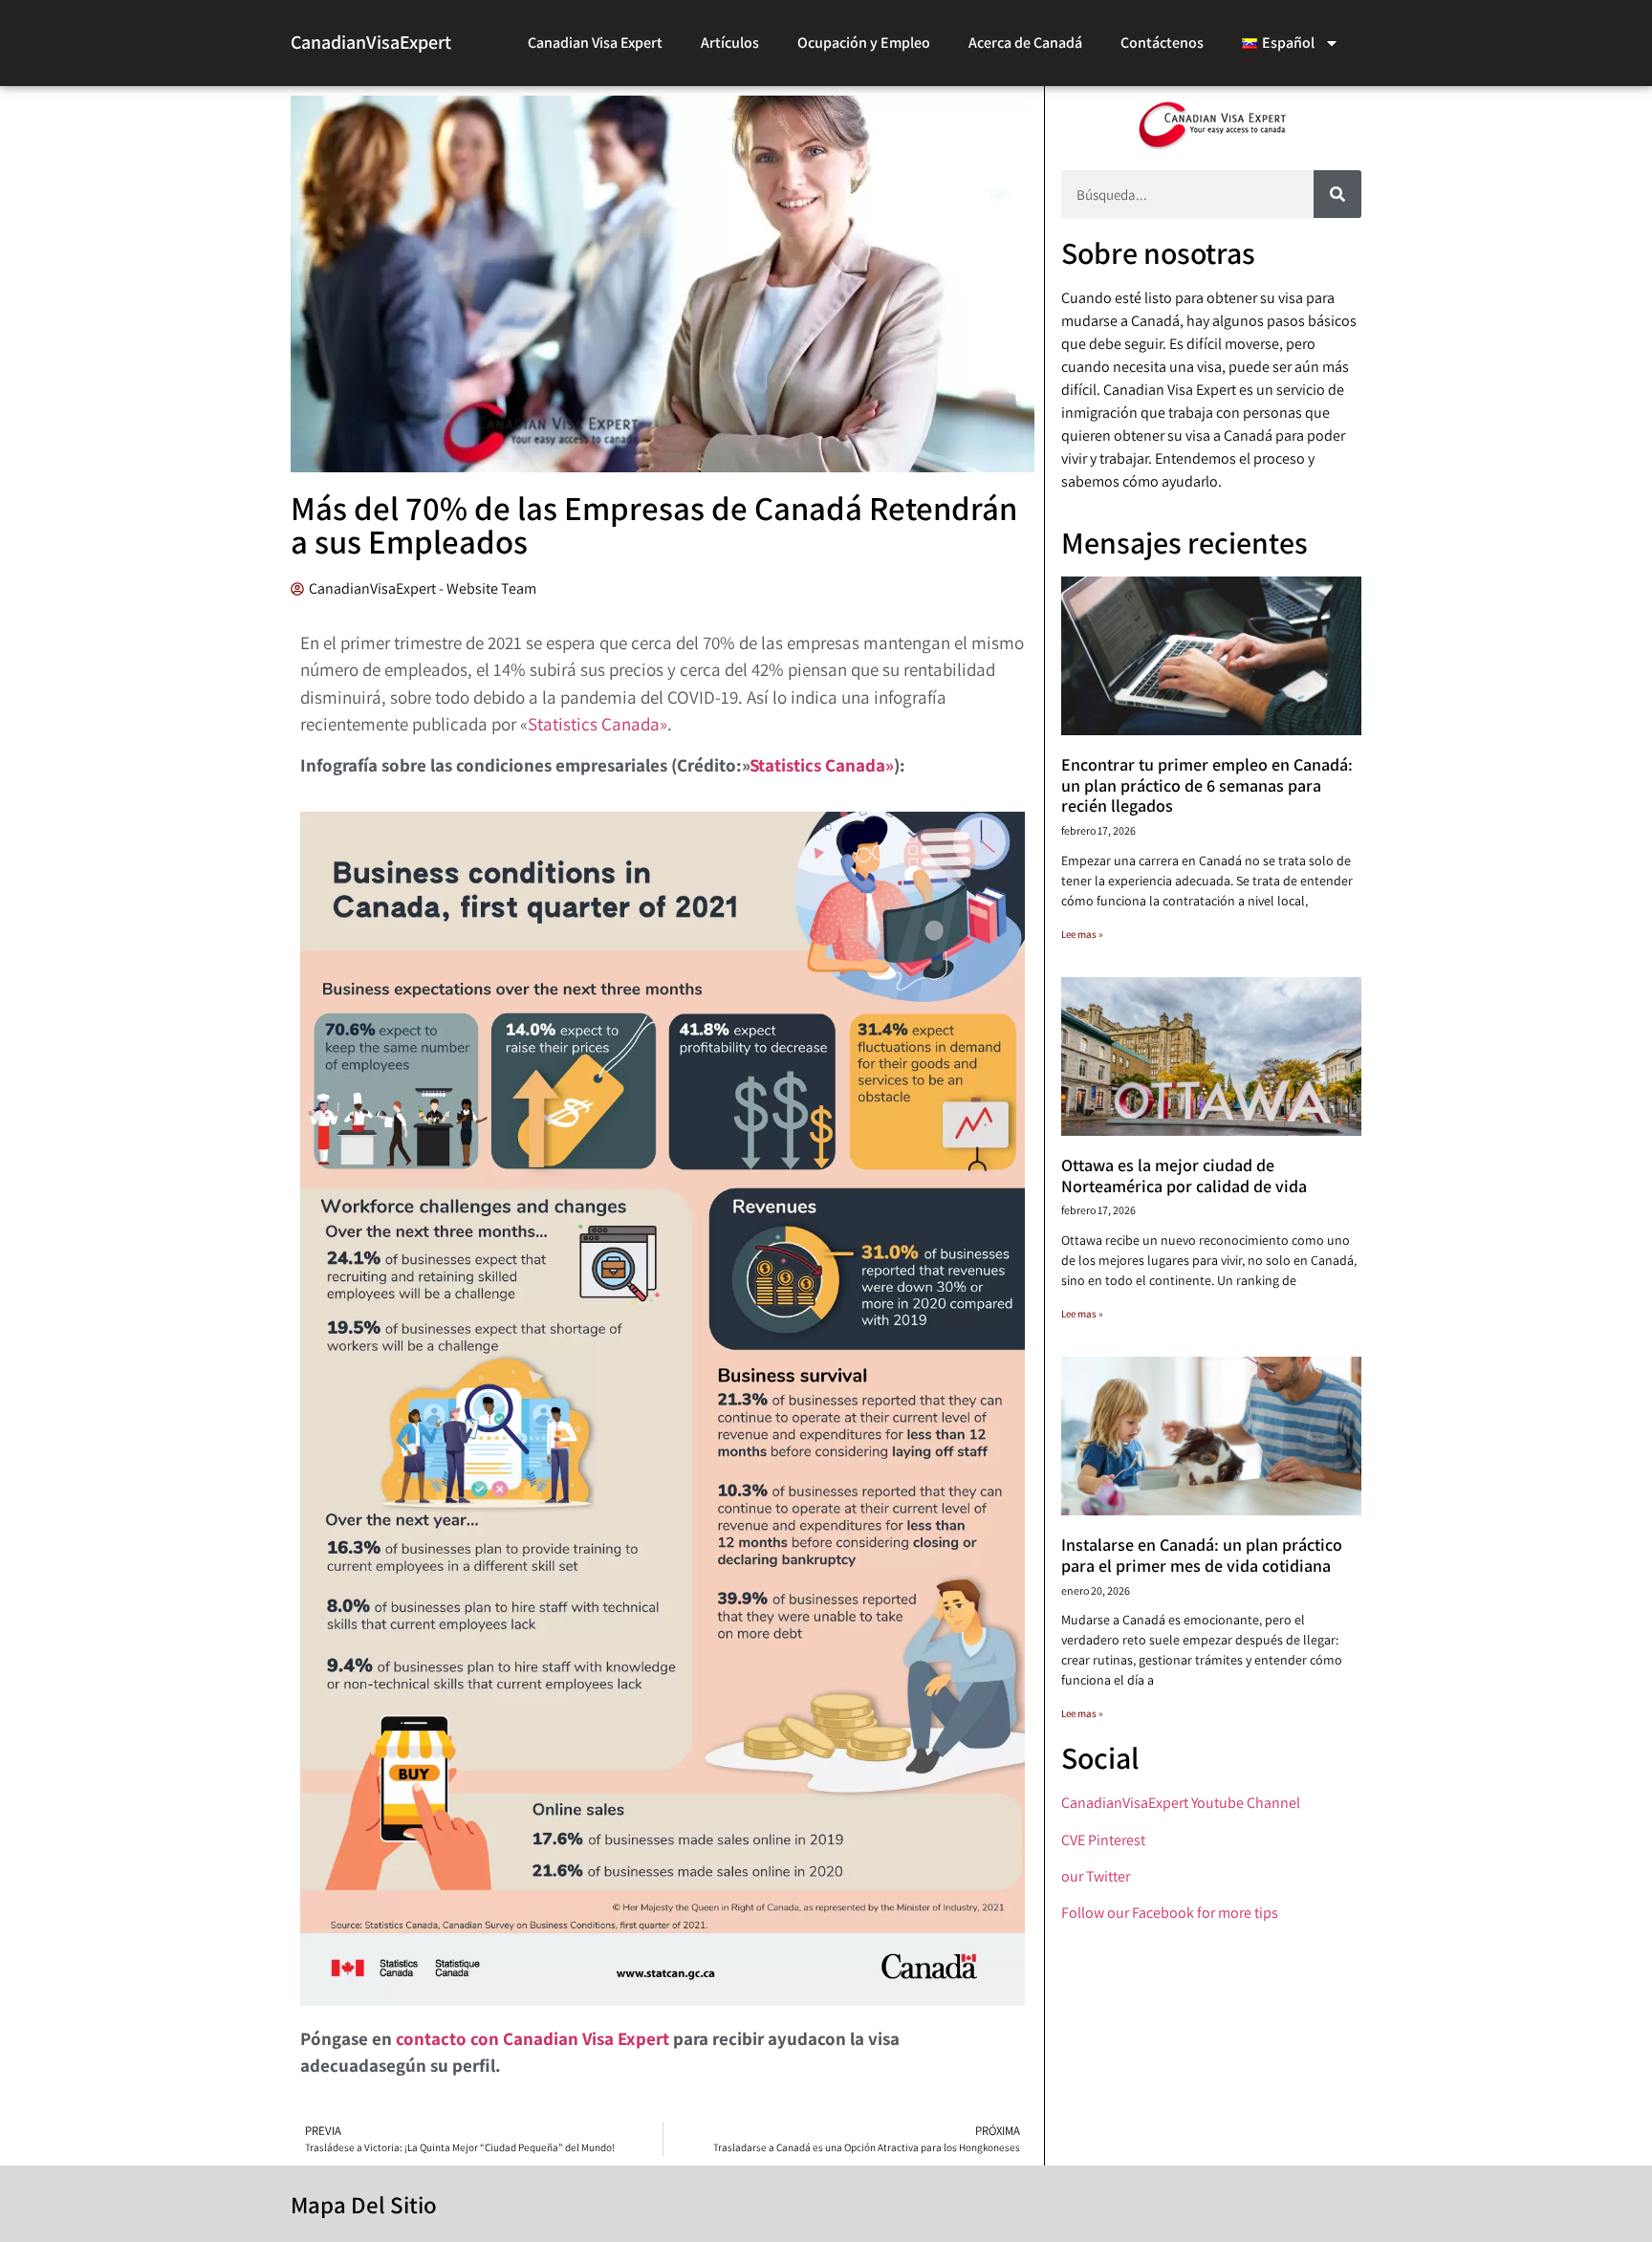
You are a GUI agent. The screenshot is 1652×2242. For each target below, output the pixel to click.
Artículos (730, 43)
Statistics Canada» (598, 724)
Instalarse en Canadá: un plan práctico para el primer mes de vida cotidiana (1202, 1555)
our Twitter (1096, 1876)
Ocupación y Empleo (864, 43)
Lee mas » (1082, 934)
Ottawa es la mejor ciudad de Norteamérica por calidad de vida (1184, 1175)
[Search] (1337, 194)
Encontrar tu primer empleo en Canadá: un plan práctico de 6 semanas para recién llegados (1207, 785)
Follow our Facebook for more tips (1170, 1913)
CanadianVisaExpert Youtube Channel (1181, 1803)
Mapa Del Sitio (364, 2204)
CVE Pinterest (1103, 1840)
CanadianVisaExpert (371, 42)
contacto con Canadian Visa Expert (533, 2038)
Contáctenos (1162, 43)
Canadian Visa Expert (595, 43)
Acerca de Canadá (1025, 43)
